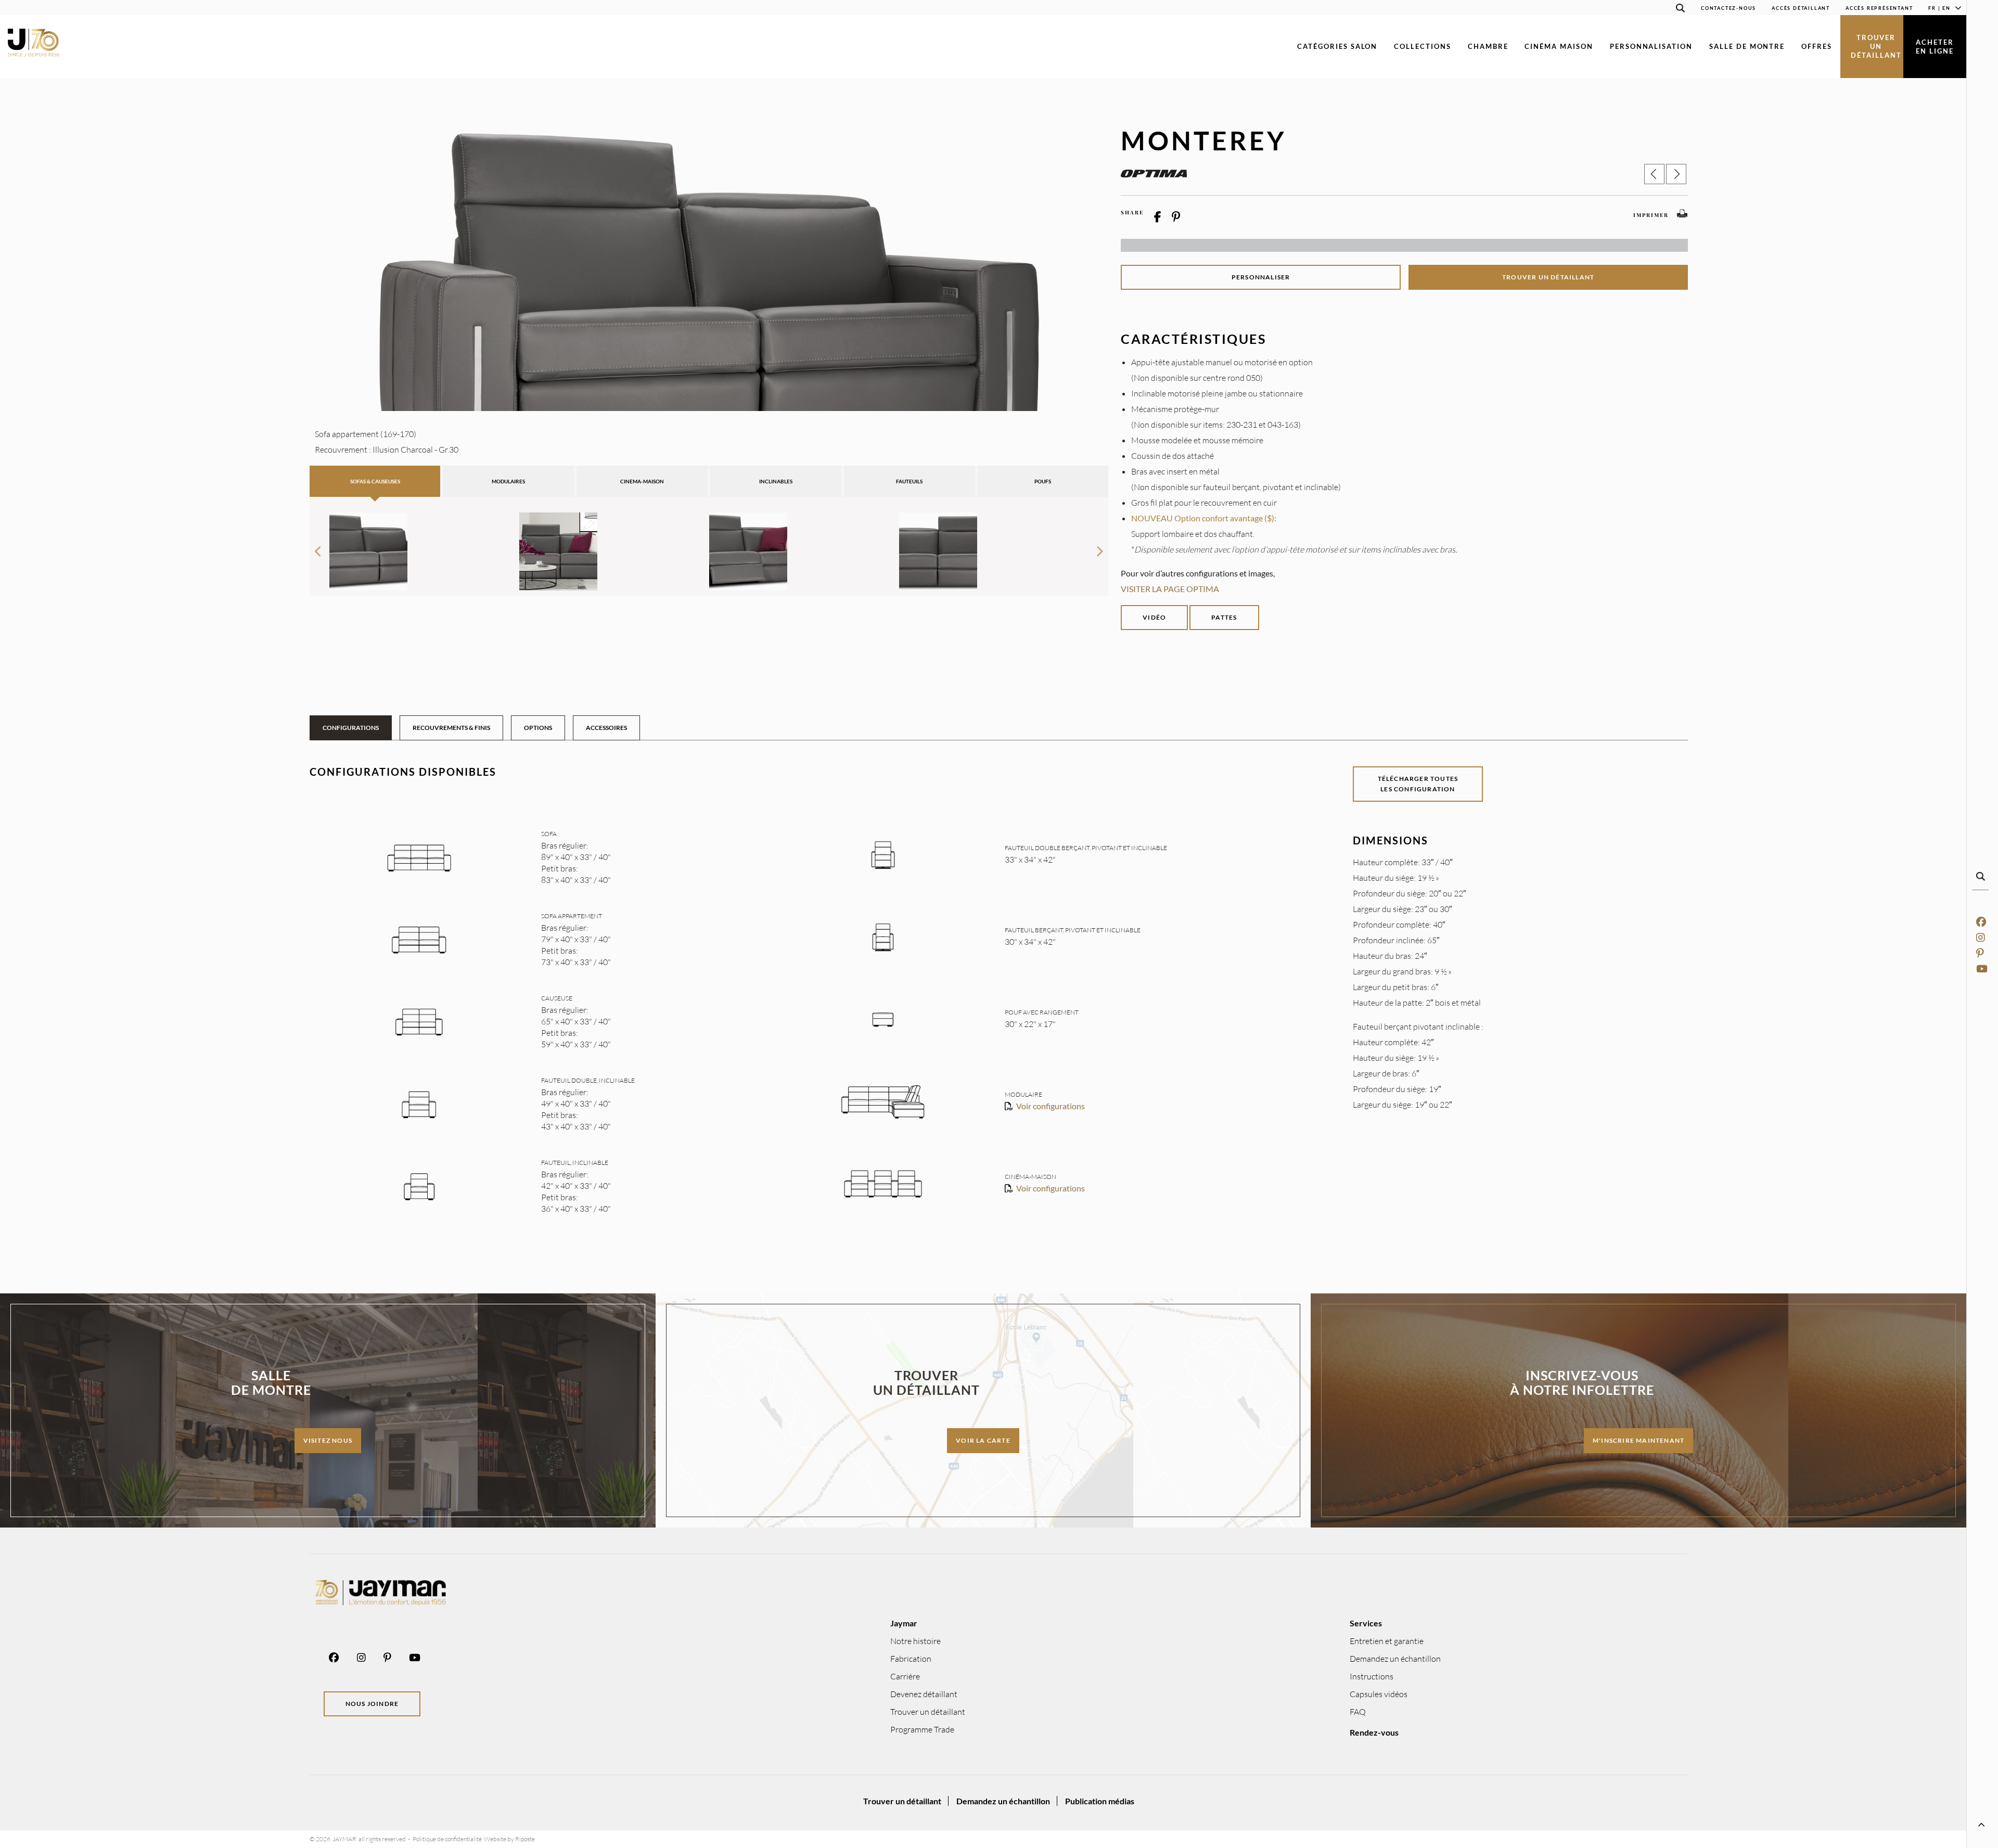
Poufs (1043, 481)
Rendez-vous (1374, 1732)
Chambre (1488, 46)
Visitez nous (328, 1440)
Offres (1817, 46)
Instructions (1372, 1676)
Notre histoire (915, 1641)
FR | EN (1939, 8)
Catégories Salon (1337, 46)
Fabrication (911, 1659)
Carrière (905, 1676)
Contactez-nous (1728, 8)
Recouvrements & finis (451, 728)
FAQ (1358, 1712)
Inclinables (776, 481)
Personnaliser (1261, 277)
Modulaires (508, 481)
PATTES (1224, 617)
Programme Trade (922, 1729)
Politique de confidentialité (447, 1839)
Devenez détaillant (924, 1694)
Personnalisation (1651, 46)
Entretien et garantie (1387, 1641)
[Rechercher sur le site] (1681, 10)
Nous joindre (372, 1704)
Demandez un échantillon (1395, 1659)
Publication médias (1100, 1801)
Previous (318, 547)
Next (1100, 547)
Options (538, 728)
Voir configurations (1051, 1106)
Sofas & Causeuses (375, 481)
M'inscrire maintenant (1638, 1440)
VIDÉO (1154, 617)
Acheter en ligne (1935, 47)
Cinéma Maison (1559, 46)
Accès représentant (1879, 8)
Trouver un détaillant (1876, 46)
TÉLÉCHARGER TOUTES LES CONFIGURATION (1418, 784)
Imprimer (1651, 215)
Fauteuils (909, 481)
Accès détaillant (1801, 8)
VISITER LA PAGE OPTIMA (1170, 589)
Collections (1422, 46)
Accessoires (606, 728)
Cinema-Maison (642, 481)
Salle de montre (1747, 46)
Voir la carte (983, 1440)
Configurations (351, 728)
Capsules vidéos (1379, 1694)
